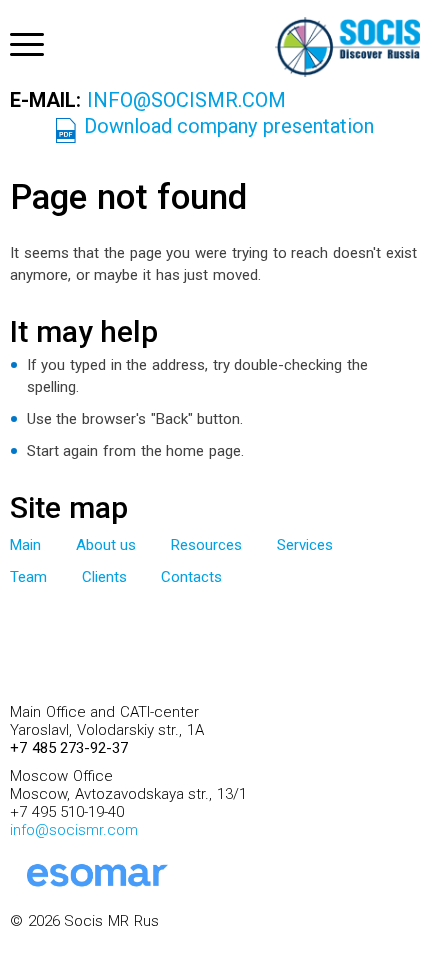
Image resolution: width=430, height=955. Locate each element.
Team (28, 577)
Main (25, 545)
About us (106, 545)
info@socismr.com (186, 100)
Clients (104, 577)
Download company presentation (229, 126)
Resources (206, 545)
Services (305, 545)
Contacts (191, 577)
